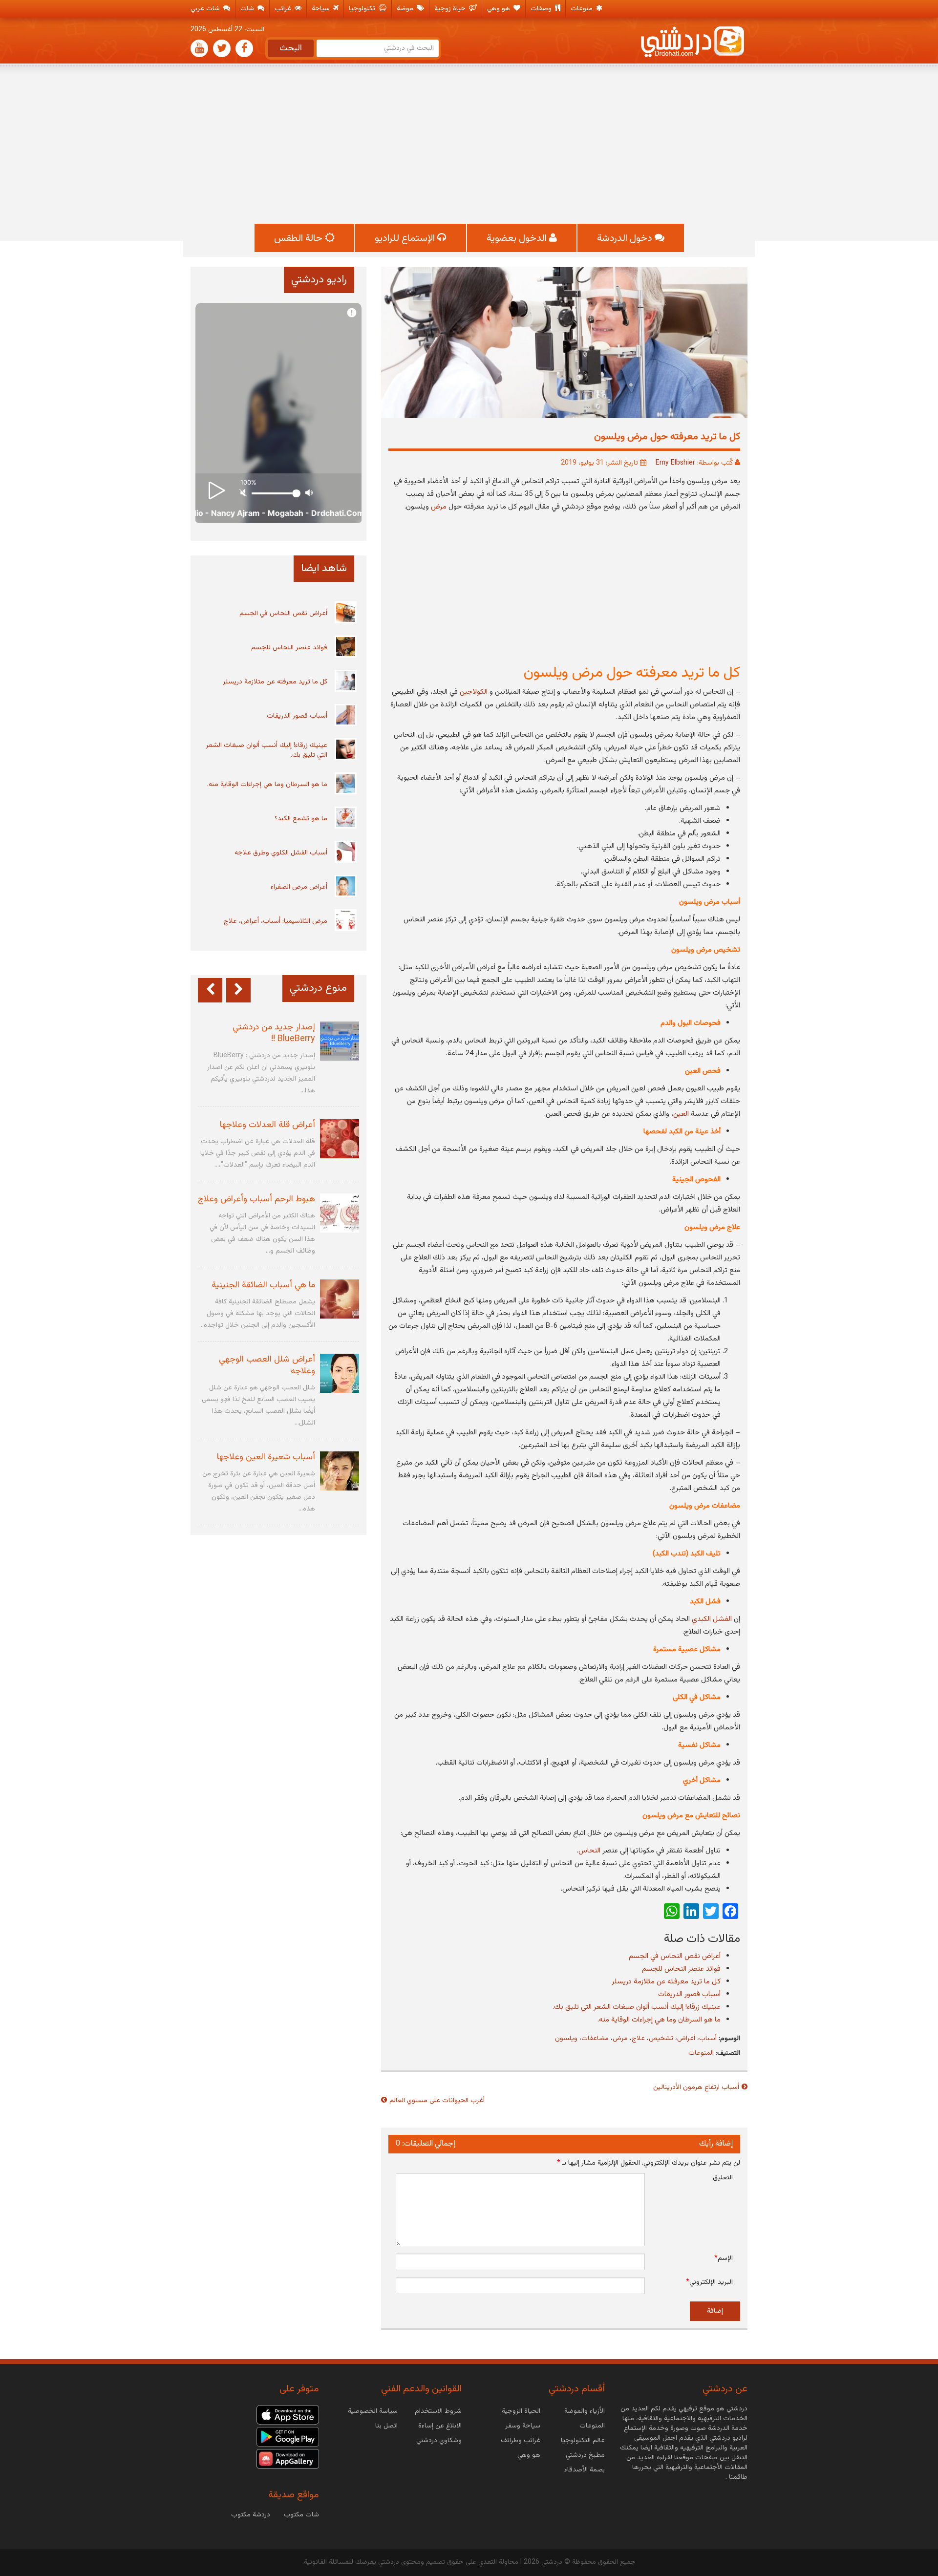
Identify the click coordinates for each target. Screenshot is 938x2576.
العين (681, 1114)
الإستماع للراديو (406, 238)
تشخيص (661, 2039)
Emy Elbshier (675, 463)
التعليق (723, 2178)
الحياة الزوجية (521, 2411)
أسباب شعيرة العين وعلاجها (266, 1457)
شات (248, 9)
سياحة (322, 9)
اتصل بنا (386, 2426)
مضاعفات (595, 2039)
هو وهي (500, 9)
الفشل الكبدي (712, 1619)
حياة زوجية (451, 9)
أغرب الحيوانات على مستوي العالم (437, 2101)
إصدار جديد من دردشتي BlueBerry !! (274, 1033)
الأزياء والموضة (585, 2411)
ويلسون (566, 2039)
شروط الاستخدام (438, 2411)
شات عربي (206, 9)
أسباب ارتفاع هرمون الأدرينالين (696, 2087)
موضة (406, 9)
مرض (439, 507)
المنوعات (701, 2053)
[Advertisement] (469, 146)
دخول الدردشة (626, 238)
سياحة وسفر (523, 2426)
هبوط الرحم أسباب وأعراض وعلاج (256, 1199)
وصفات (542, 9)
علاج (638, 2039)
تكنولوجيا (363, 9)
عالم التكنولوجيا (583, 2441)
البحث (291, 48)
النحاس (589, 1851)
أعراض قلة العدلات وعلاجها (267, 1125)
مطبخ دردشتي (585, 2455)
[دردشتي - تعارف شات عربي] (288, 2415)
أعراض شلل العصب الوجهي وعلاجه (267, 1365)
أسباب (708, 2039)
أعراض (686, 2039)
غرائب (284, 9)
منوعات (583, 9)
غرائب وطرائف (521, 2441)
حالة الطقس (299, 238)
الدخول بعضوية (518, 238)
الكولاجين (474, 692)
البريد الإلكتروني (709, 2282)
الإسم (724, 2258)
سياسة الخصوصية (373, 2411)
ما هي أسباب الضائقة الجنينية (263, 1285)
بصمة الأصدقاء (585, 2470)
